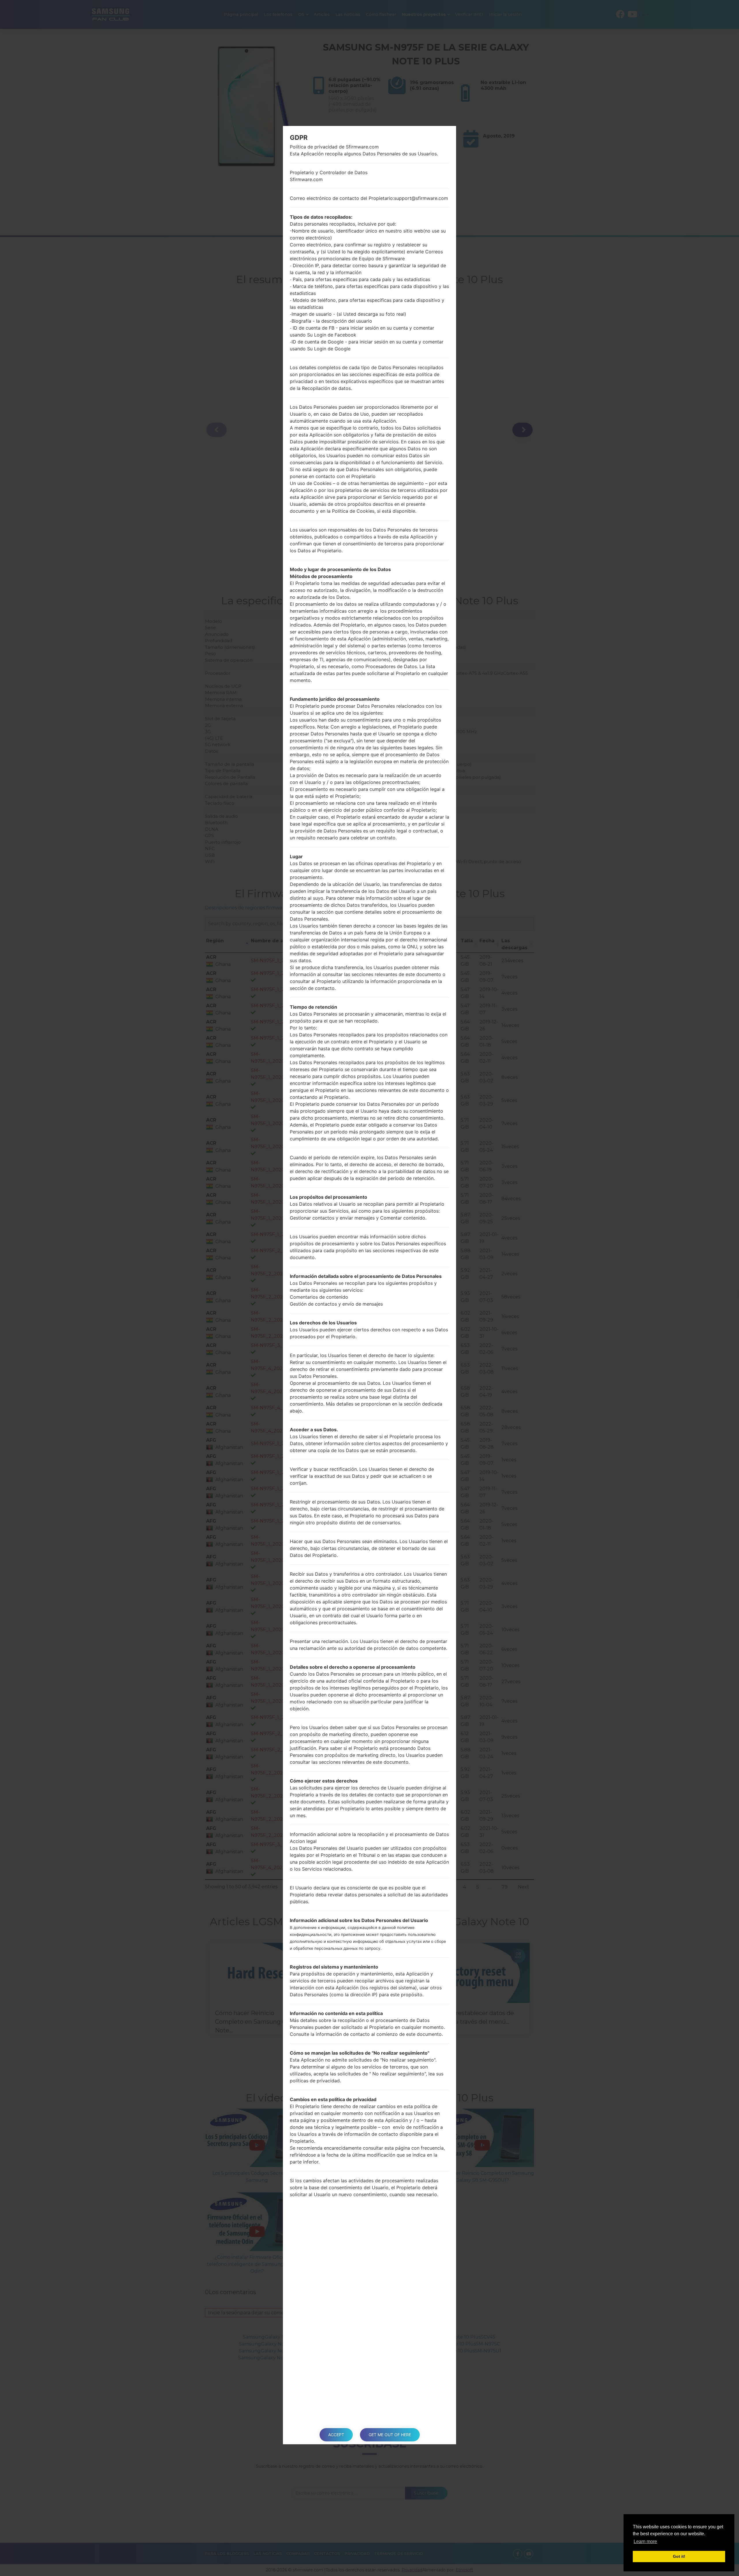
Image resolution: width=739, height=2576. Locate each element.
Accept (336, 2435)
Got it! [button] (679, 2556)
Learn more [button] (645, 2541)
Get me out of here (390, 2435)
